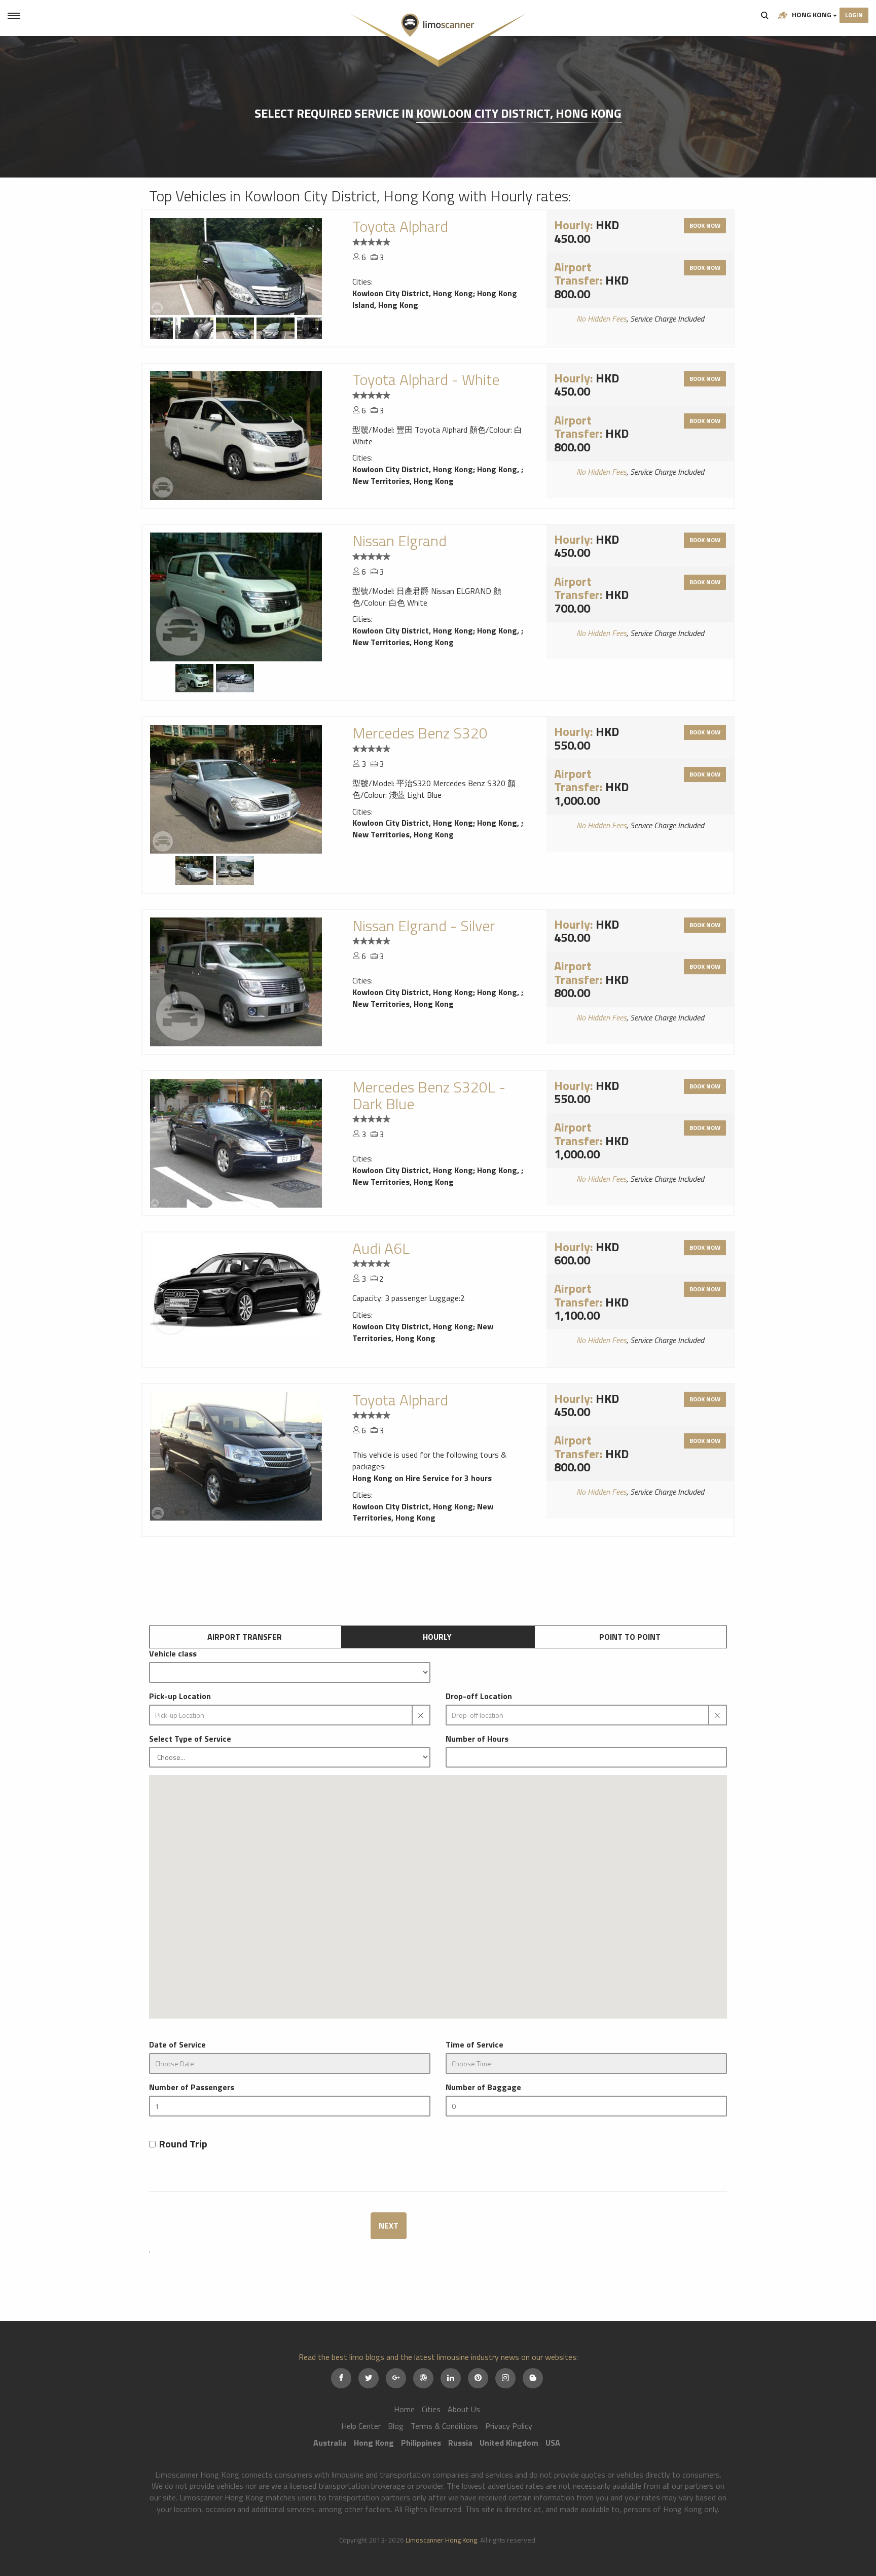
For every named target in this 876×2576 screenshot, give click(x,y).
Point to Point (630, 1637)
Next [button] (316, 327)
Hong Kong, (499, 469)
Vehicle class (173, 1654)
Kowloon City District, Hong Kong (519, 113)
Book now (705, 225)
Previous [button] (156, 327)
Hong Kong (812, 14)
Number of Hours (477, 1739)
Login (854, 15)
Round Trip (183, 2144)
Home (404, 2409)
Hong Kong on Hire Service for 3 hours (422, 1478)
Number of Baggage (483, 2087)
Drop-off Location (479, 1696)
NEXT (389, 2226)
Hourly (437, 1637)
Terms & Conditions (444, 2426)
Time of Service (474, 2045)
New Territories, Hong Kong (403, 481)
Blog (396, 2426)
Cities (431, 2409)
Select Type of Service (190, 1739)
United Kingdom (509, 2443)
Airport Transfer (245, 1637)
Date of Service (177, 2045)
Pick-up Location (180, 1696)
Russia (460, 2443)
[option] (236, 267)
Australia (330, 2443)
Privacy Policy (509, 2426)
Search (765, 15)
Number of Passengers (192, 2087)
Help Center (361, 2426)
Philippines (421, 2443)
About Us (464, 2409)
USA (553, 2443)
